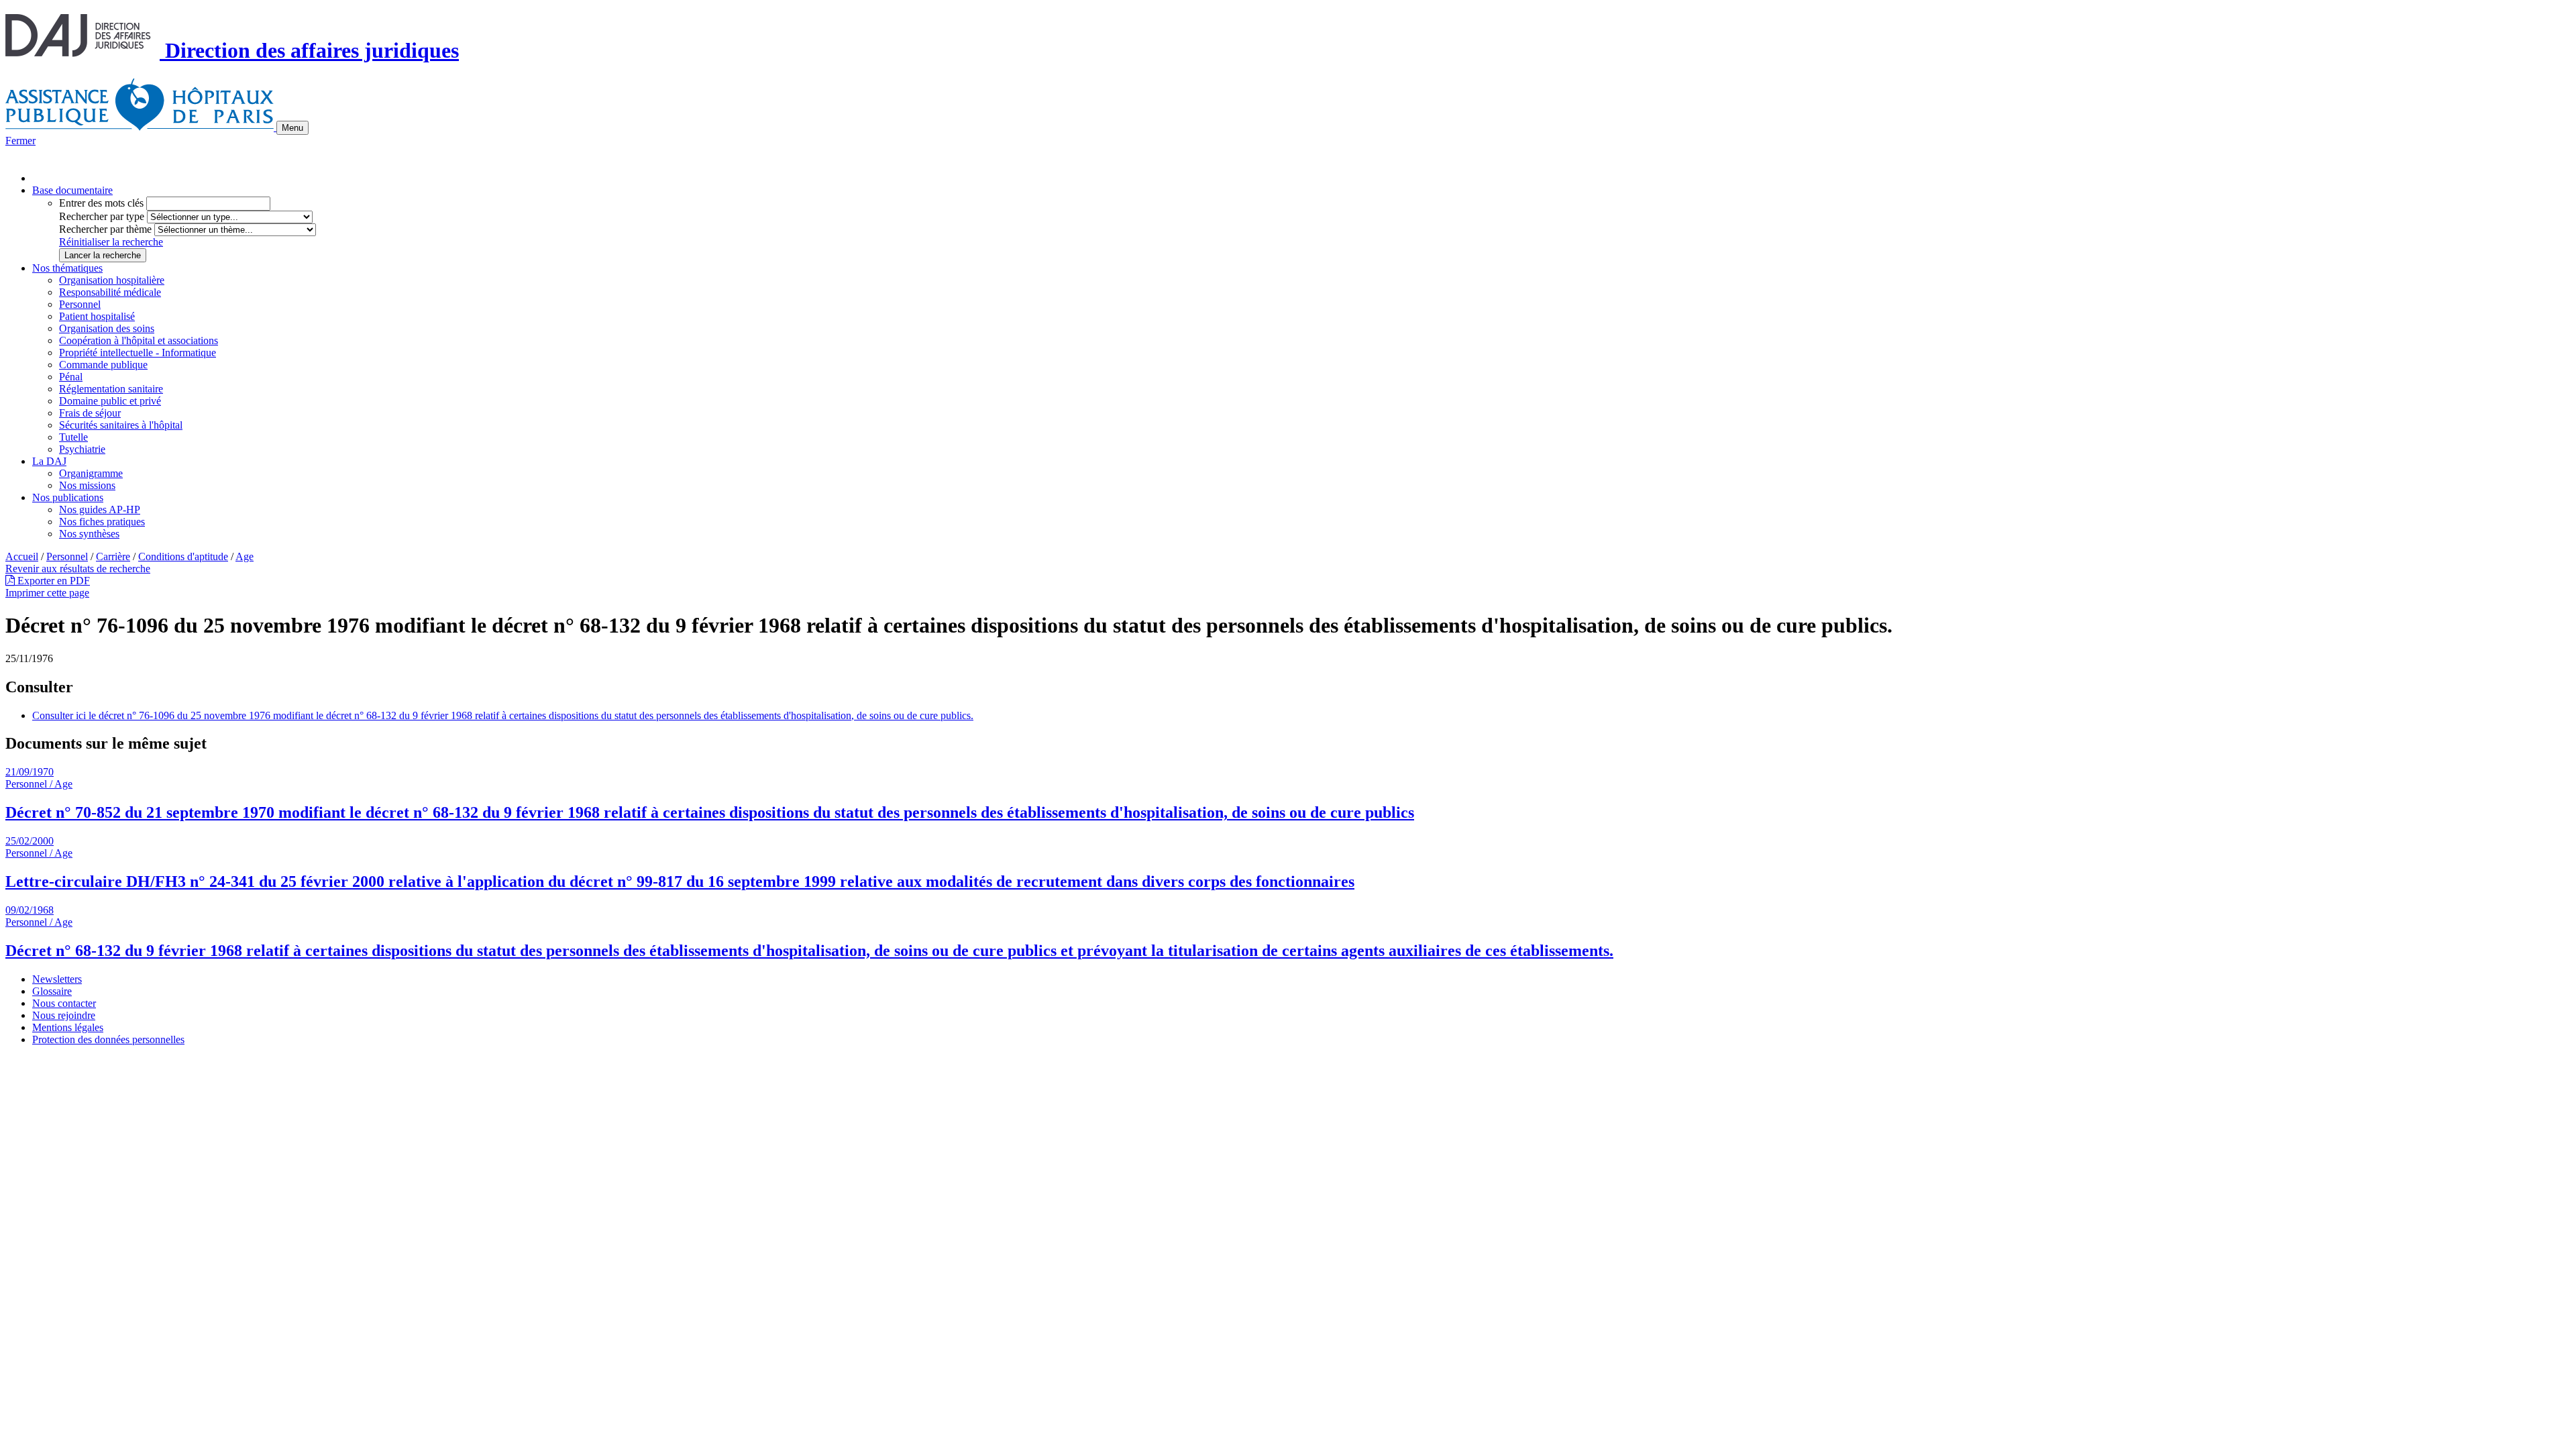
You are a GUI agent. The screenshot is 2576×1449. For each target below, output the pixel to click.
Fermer (20, 141)
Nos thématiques (67, 268)
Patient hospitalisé (97, 316)
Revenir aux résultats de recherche (78, 569)
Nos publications (68, 497)
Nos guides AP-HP (100, 509)
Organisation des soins (107, 328)
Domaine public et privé (110, 401)
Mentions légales (68, 1027)
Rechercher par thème (105, 229)
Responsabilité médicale (110, 292)
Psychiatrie (82, 449)
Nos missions (87, 485)
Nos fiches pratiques (102, 522)
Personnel (80, 304)
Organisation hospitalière (112, 280)
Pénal (71, 377)
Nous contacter (64, 1003)
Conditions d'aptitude (183, 556)
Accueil (22, 556)
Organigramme (91, 473)
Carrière (113, 556)
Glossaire (52, 991)
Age (245, 556)
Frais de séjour (90, 413)
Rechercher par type (102, 216)
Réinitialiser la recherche (111, 242)
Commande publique (103, 365)
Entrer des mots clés (101, 203)
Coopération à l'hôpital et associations (139, 340)
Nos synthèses (89, 534)
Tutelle (73, 437)
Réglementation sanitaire (111, 389)
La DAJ (49, 461)
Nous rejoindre (64, 1015)
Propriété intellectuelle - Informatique (138, 353)
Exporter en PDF (52, 581)
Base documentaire (72, 190)
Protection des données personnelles (108, 1039)
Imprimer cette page (47, 593)
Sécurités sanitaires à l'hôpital (121, 425)
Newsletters (57, 979)
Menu (292, 128)
